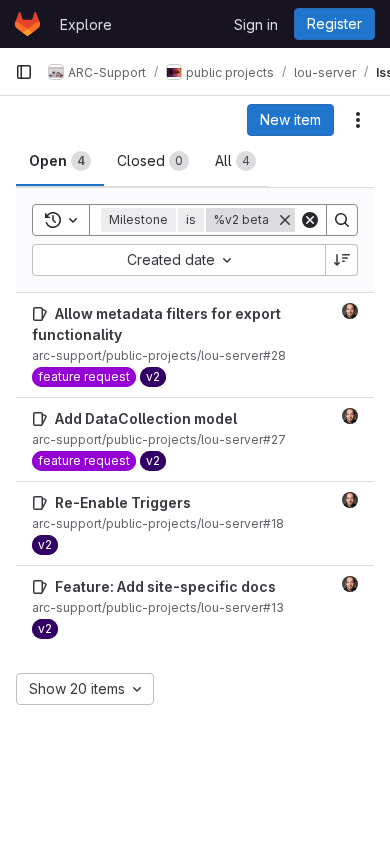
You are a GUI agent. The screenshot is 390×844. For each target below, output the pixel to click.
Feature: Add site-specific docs (165, 586)
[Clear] (310, 220)
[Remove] (285, 220)
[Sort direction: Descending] (342, 260)
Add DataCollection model (146, 418)
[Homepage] (27, 24)
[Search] (342, 220)
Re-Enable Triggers (123, 502)
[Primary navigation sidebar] (24, 72)
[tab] (60, 161)
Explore (86, 24)
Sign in (256, 24)
